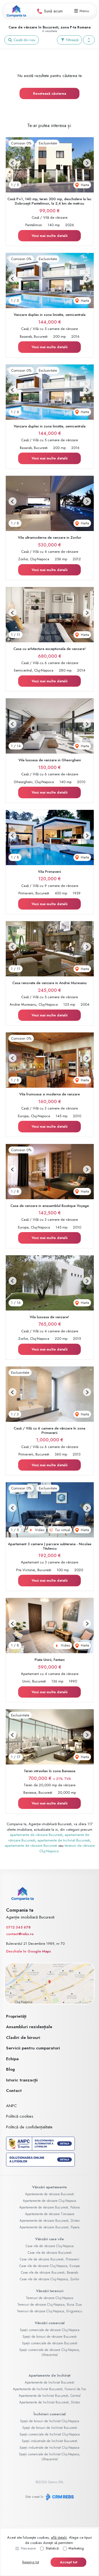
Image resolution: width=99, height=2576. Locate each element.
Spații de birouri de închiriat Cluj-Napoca (50, 2421)
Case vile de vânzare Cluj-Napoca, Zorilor (50, 2279)
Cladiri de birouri (23, 2038)
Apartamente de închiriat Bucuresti (50, 2382)
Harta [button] (84, 185)
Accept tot (69, 2562)
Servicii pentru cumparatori (33, 2048)
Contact (14, 2091)
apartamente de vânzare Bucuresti (36, 1835)
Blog (10, 2069)
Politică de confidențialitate (29, 2127)
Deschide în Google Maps (28, 1951)
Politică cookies (20, 2116)
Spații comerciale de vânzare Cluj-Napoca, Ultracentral (50, 2352)
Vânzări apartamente (50, 2187)
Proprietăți (16, 2016)
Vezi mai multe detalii (50, 236)
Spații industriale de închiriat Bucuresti (50, 2441)
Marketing (76, 2548)
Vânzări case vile (50, 2239)
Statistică (52, 2548)
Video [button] (39, 1530)
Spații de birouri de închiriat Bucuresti (50, 2428)
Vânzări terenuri (50, 2291)
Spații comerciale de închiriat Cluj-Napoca (50, 2434)
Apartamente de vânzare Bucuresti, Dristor (50, 2221)
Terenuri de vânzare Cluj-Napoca (50, 2298)
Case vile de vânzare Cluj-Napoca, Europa (50, 2266)
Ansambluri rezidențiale (29, 2027)
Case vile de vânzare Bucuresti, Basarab (50, 2273)
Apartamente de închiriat (50, 2375)
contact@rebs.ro (20, 1934)
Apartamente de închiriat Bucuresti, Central (50, 2396)
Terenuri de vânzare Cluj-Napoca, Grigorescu (50, 2311)
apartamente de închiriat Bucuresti (64, 1840)
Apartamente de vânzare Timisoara (50, 2214)
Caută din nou (24, 40)
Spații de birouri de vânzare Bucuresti (50, 2337)
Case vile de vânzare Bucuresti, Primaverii (50, 2259)
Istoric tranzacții (22, 2080)
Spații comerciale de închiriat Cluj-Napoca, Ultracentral (50, 2457)
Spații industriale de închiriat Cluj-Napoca (50, 2448)
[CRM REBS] (59, 2497)
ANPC (11, 2106)
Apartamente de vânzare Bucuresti (50, 2194)
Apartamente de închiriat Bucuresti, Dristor (50, 2402)
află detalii (59, 2537)
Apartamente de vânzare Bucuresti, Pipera (50, 2227)
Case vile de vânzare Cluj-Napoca (50, 2246)
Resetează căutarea (50, 93)
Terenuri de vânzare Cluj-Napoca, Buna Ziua (50, 2305)
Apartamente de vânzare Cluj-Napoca (50, 2201)
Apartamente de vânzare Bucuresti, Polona (50, 2207)
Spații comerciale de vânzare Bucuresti (50, 2343)
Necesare (28, 2548)
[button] (89, 40)
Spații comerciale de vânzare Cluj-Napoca (50, 2330)
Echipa (12, 2059)
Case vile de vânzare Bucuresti (50, 2253)
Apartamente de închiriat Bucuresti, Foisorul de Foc (50, 2389)
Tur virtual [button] (62, 1530)
